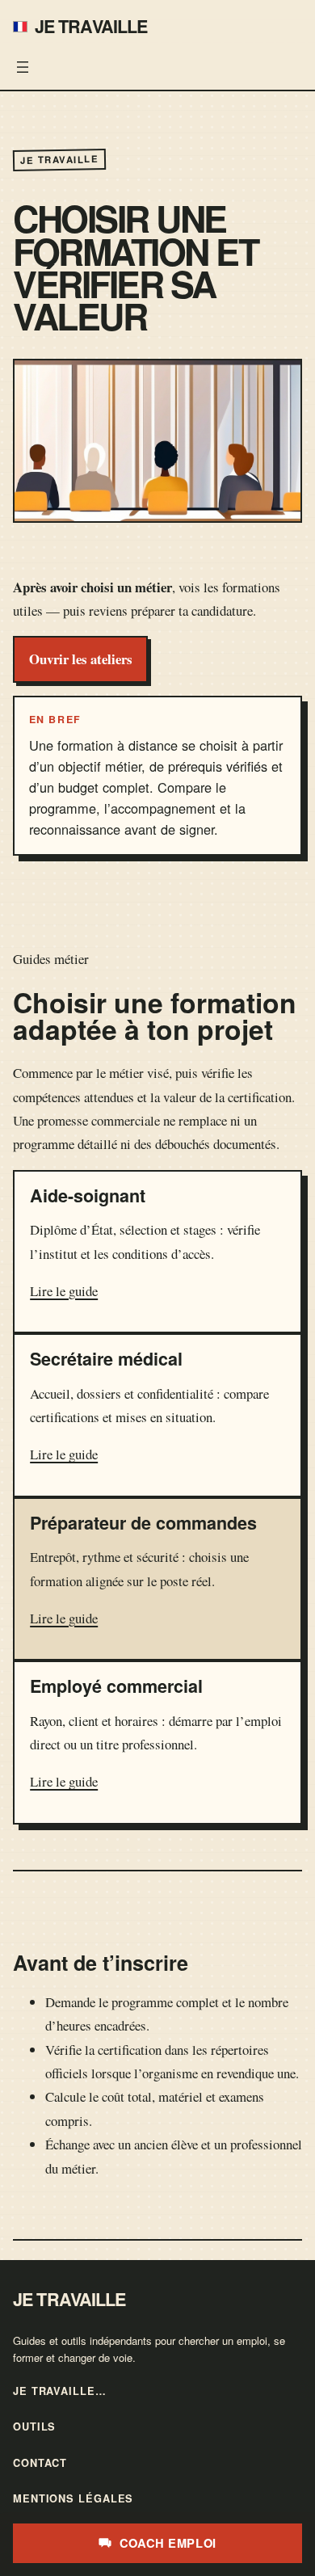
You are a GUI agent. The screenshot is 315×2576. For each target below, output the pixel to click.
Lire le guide (64, 1291)
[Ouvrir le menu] (23, 67)
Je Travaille (91, 26)
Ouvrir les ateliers (81, 659)
